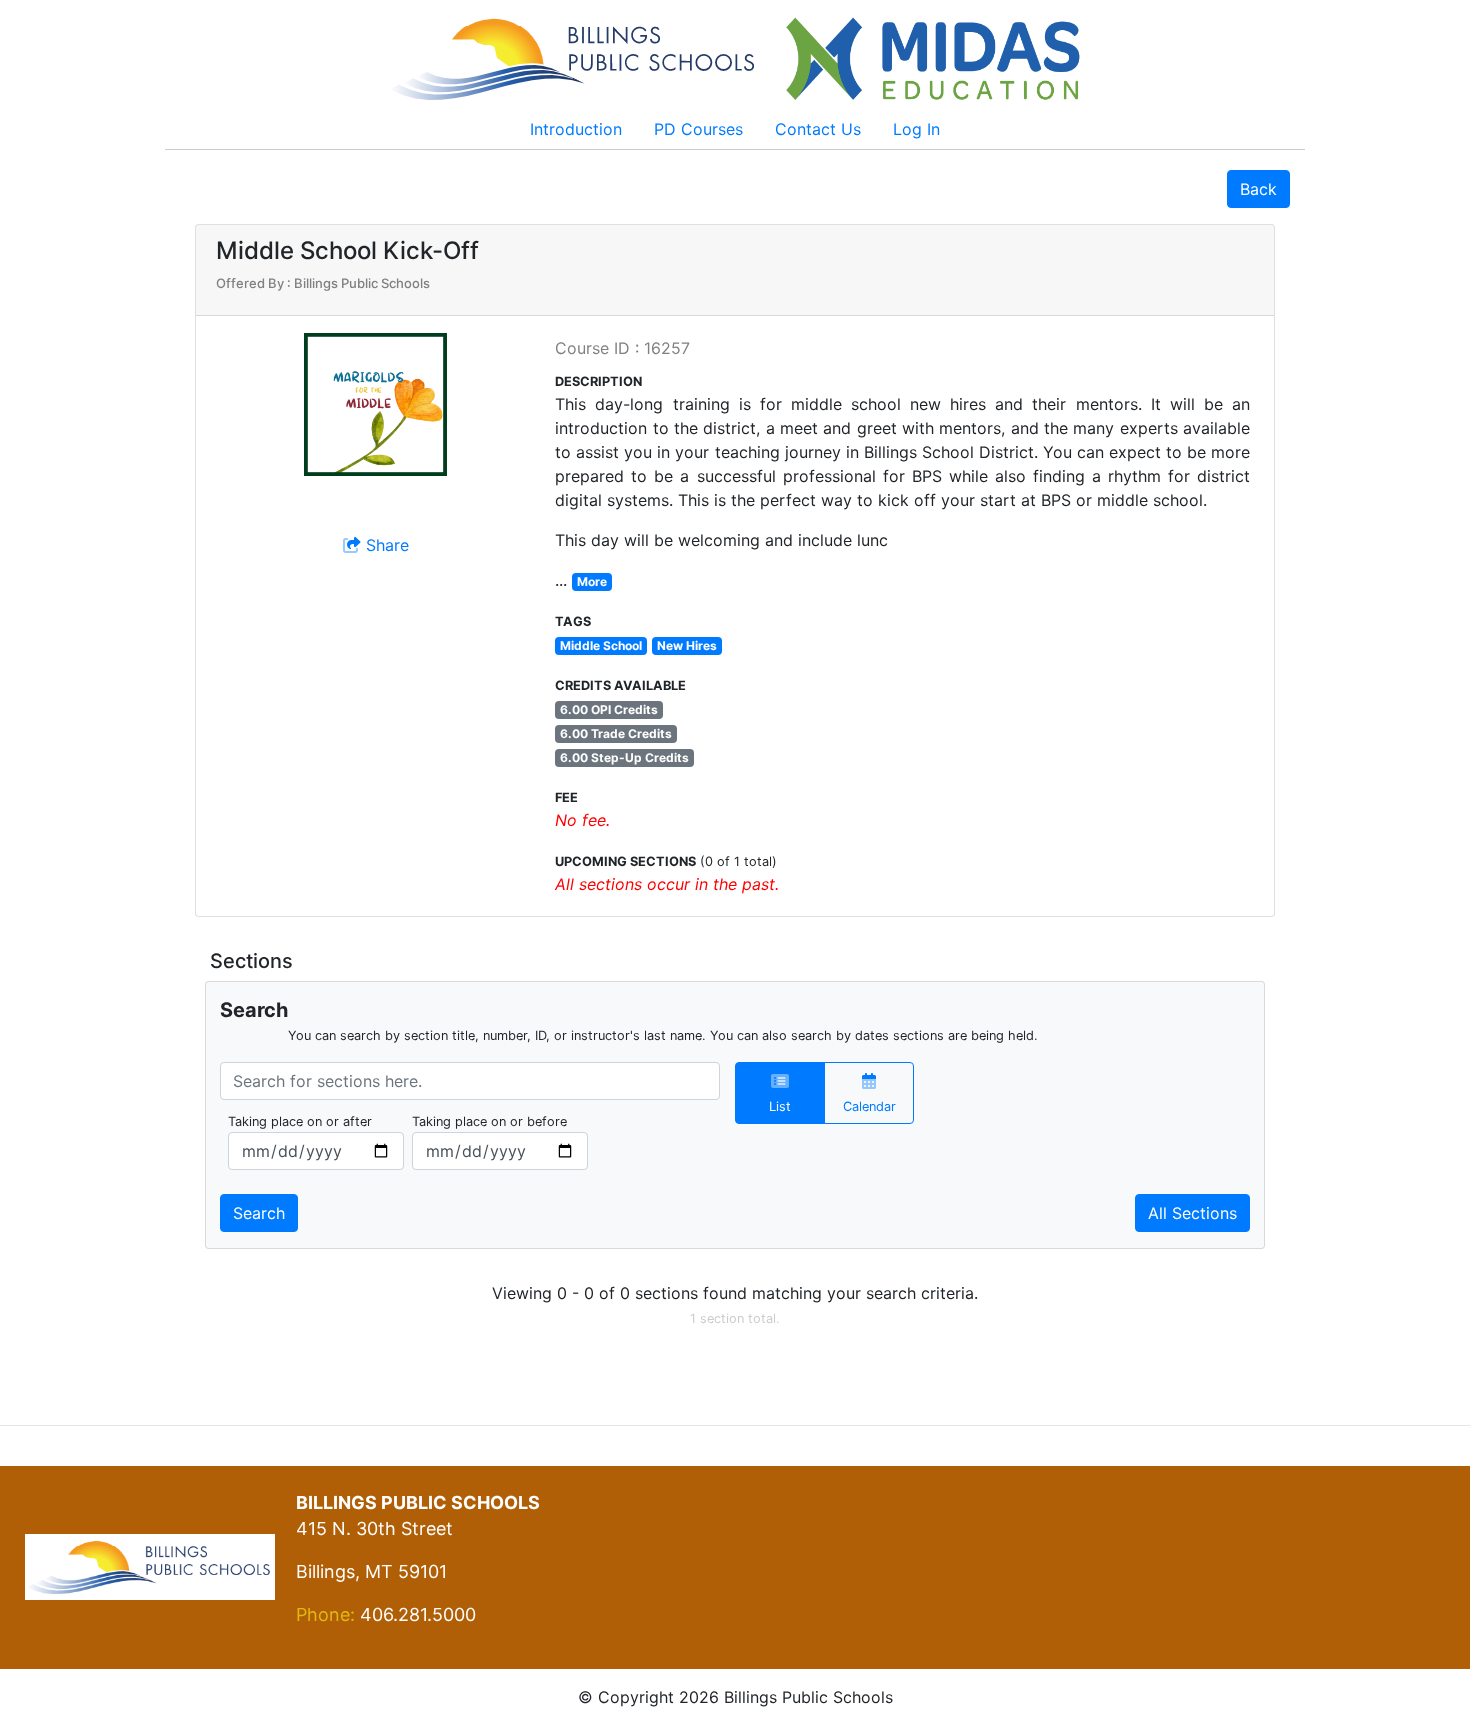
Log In (916, 129)
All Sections (1192, 1213)
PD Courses (698, 129)
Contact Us (818, 129)
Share (385, 545)
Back (1258, 189)
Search (259, 1213)
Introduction (576, 129)
